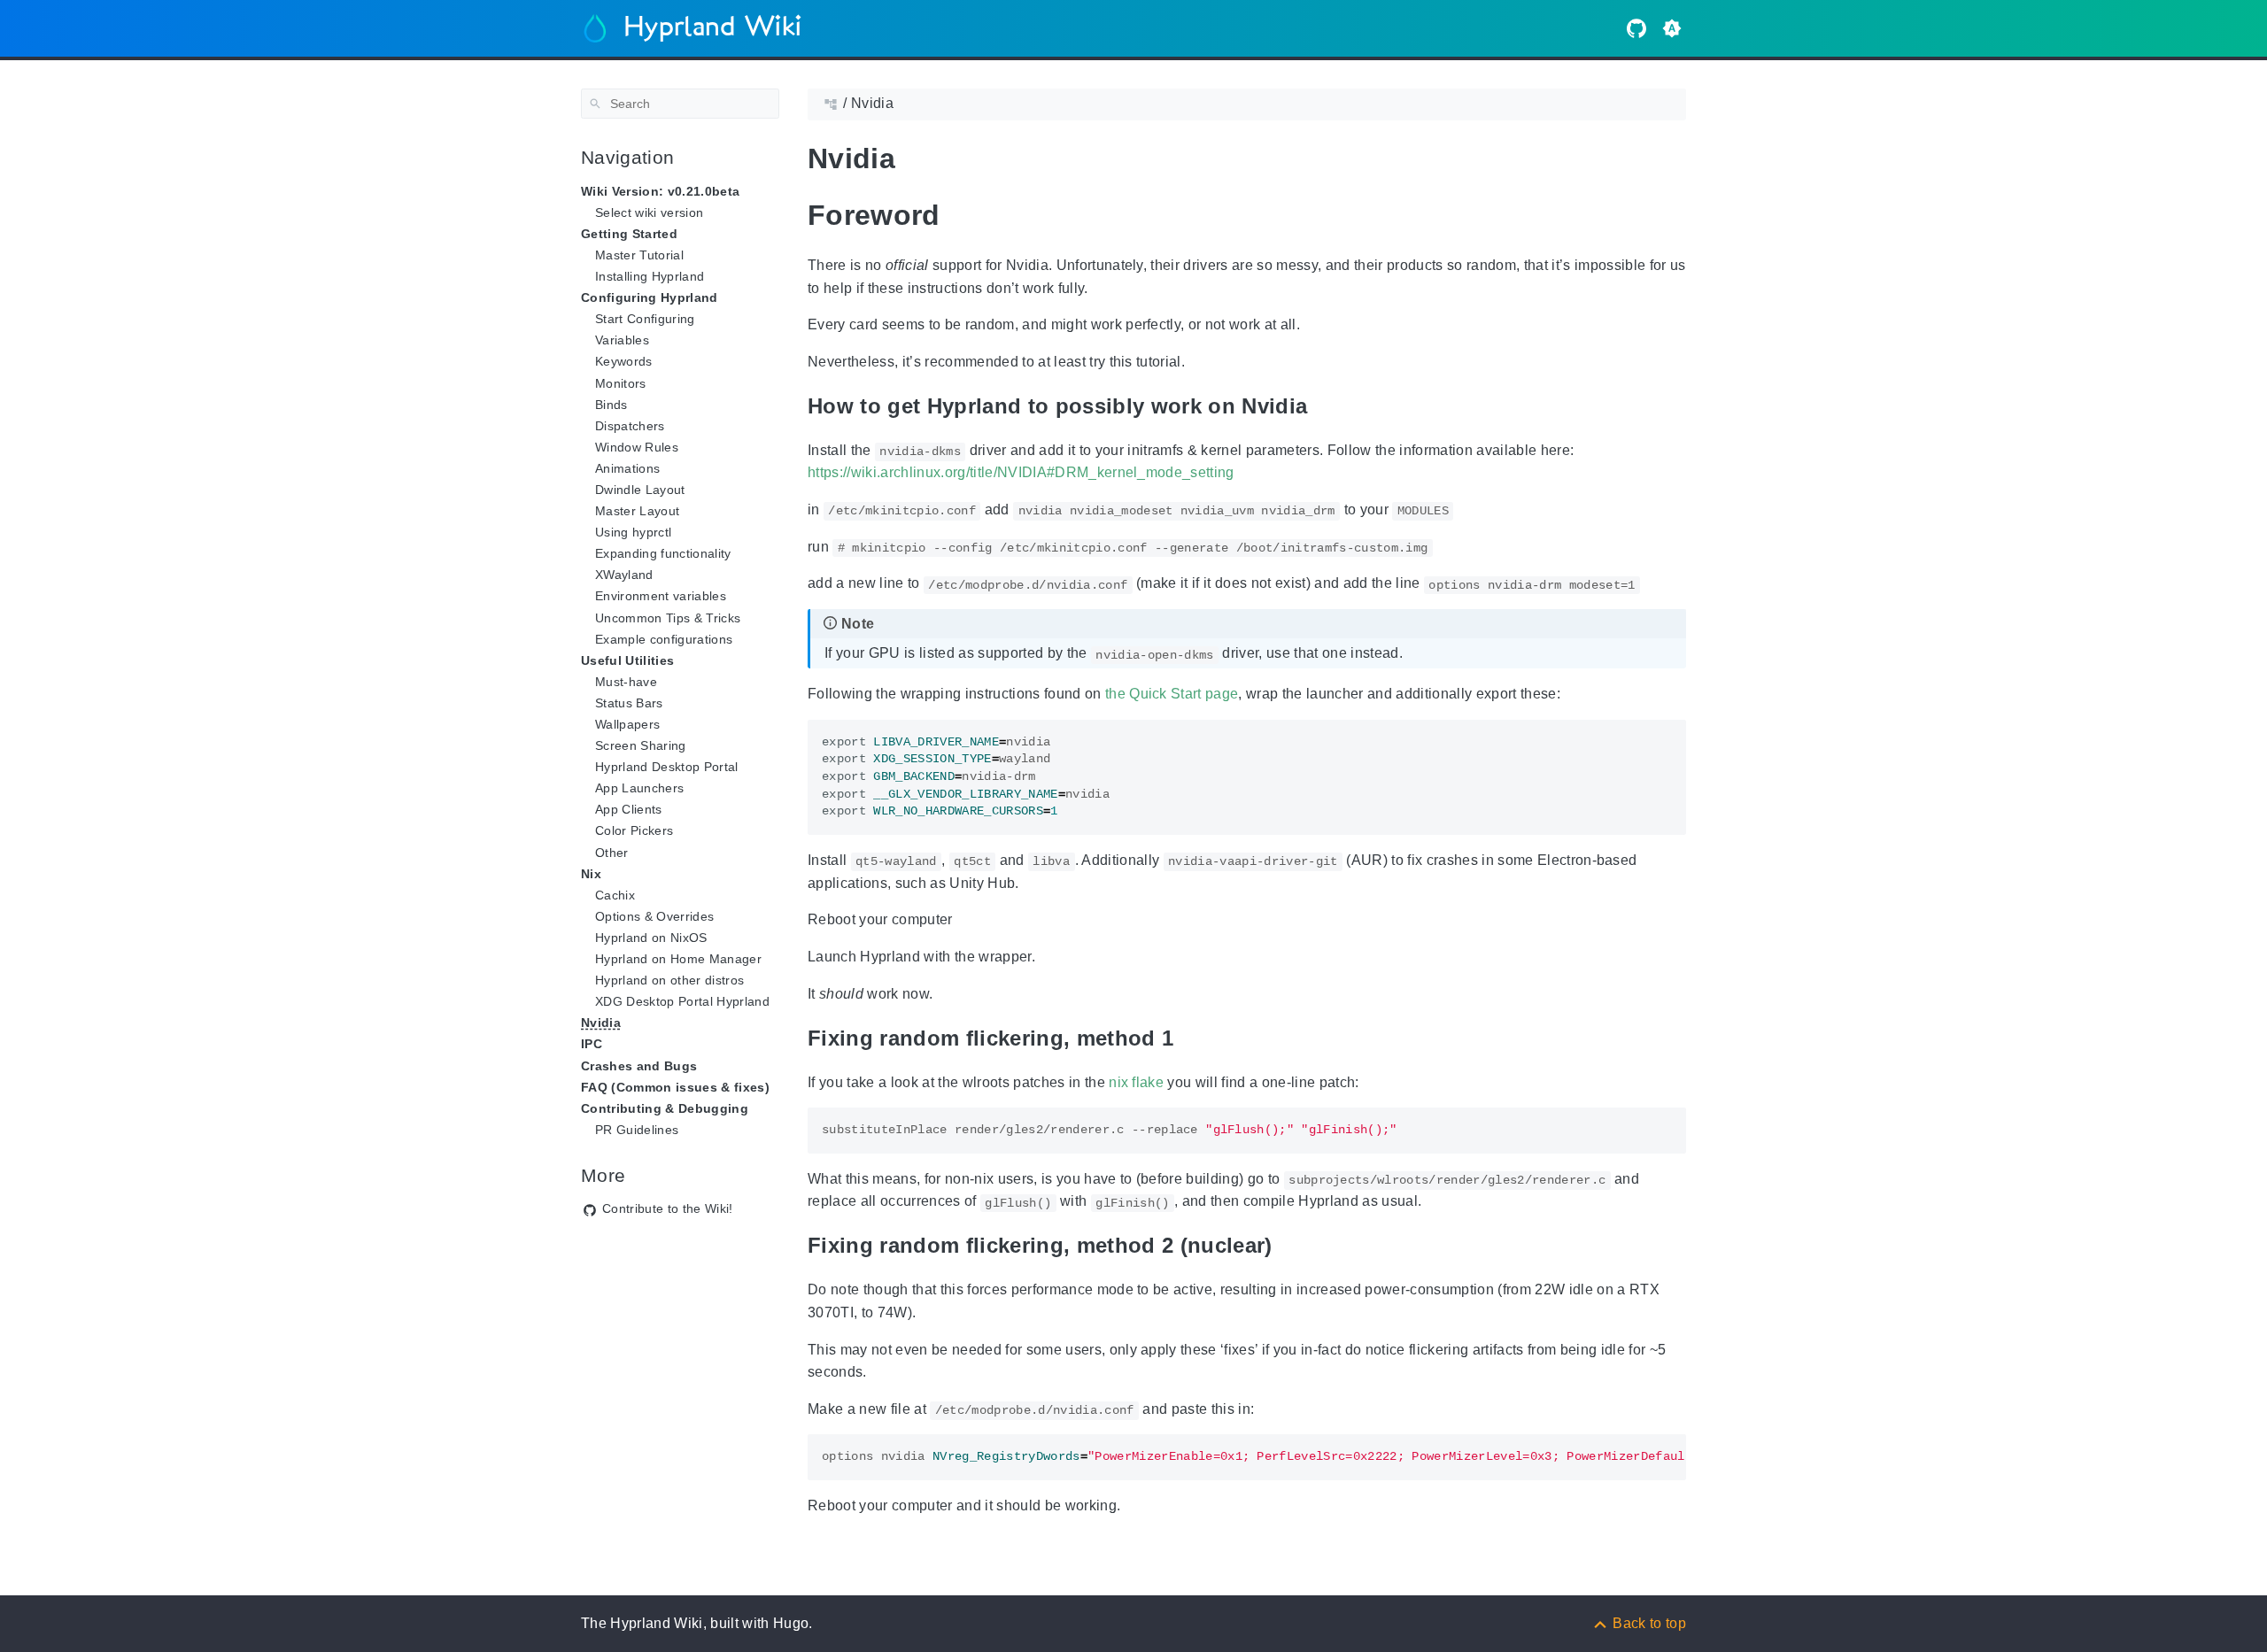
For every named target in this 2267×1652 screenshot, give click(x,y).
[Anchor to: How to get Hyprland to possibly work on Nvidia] (1329, 406)
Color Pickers (634, 830)
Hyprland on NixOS (651, 938)
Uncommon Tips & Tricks (668, 618)
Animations (627, 468)
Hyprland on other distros (669, 980)
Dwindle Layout (640, 490)
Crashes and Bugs (639, 1066)
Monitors (621, 383)
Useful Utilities (627, 660)
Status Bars (629, 703)
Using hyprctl (633, 532)
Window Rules (637, 447)
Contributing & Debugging (665, 1108)
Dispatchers (630, 426)
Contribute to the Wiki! (668, 1208)
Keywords (624, 361)
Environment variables (661, 596)
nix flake (1136, 1082)
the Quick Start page (1172, 694)
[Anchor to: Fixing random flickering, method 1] (1195, 1038)
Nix (591, 874)
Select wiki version (649, 212)
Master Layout (637, 511)
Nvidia (601, 1023)
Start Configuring (645, 319)
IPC (592, 1044)
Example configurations (664, 639)
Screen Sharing (641, 745)
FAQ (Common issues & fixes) (675, 1087)
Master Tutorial (639, 255)
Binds (611, 405)
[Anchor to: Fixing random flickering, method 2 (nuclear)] (1295, 1246)
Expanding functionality (663, 553)
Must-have (626, 682)
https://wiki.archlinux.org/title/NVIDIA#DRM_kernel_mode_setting (1021, 472)
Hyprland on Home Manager (678, 959)
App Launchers (639, 788)
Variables (622, 340)
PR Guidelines (637, 1130)
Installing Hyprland (650, 276)
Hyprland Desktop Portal (667, 767)
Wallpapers (627, 724)
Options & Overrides (654, 916)
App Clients (629, 809)
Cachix (615, 895)
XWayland (624, 575)
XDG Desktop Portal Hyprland (682, 1001)
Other (612, 853)
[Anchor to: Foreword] (967, 215)
